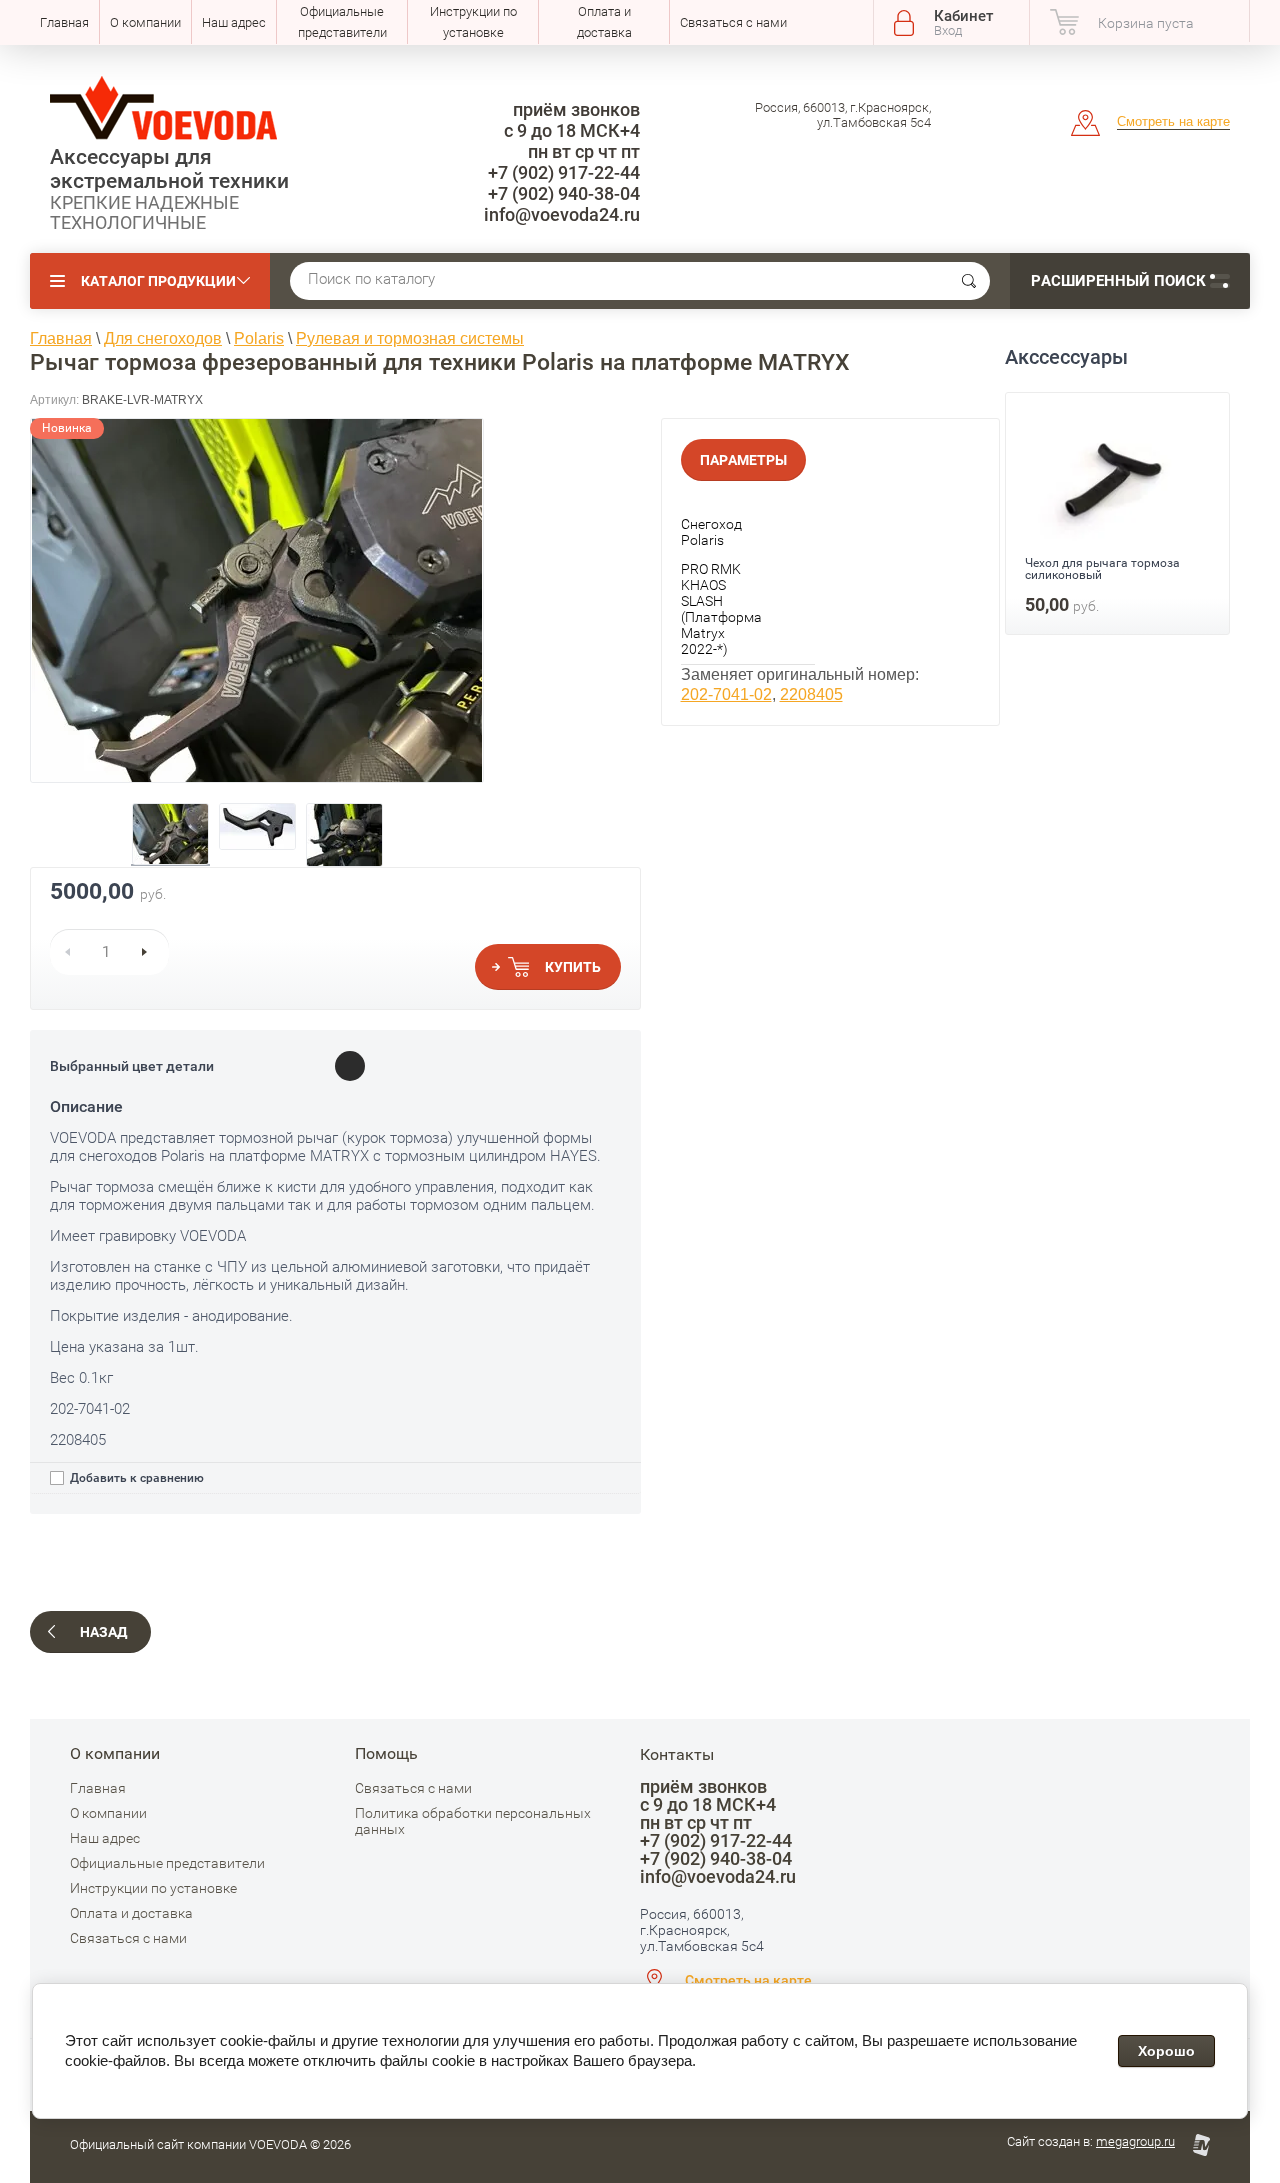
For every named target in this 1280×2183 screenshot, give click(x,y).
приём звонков (576, 109)
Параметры (743, 460)
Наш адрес (234, 22)
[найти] (969, 281)
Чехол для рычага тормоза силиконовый (1102, 569)
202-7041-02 (726, 694)
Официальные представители (342, 22)
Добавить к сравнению (135, 1478)
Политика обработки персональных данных (473, 1821)
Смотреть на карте (1173, 121)
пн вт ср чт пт (584, 151)
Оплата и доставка (604, 22)
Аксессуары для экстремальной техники (169, 169)
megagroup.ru (1135, 2141)
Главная (64, 22)
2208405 (811, 694)
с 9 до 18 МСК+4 (572, 130)
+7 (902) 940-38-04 (564, 193)
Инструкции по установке (473, 22)
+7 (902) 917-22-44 (564, 172)
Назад (103, 1632)
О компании (145, 22)
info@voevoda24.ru (562, 214)
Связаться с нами (733, 22)
